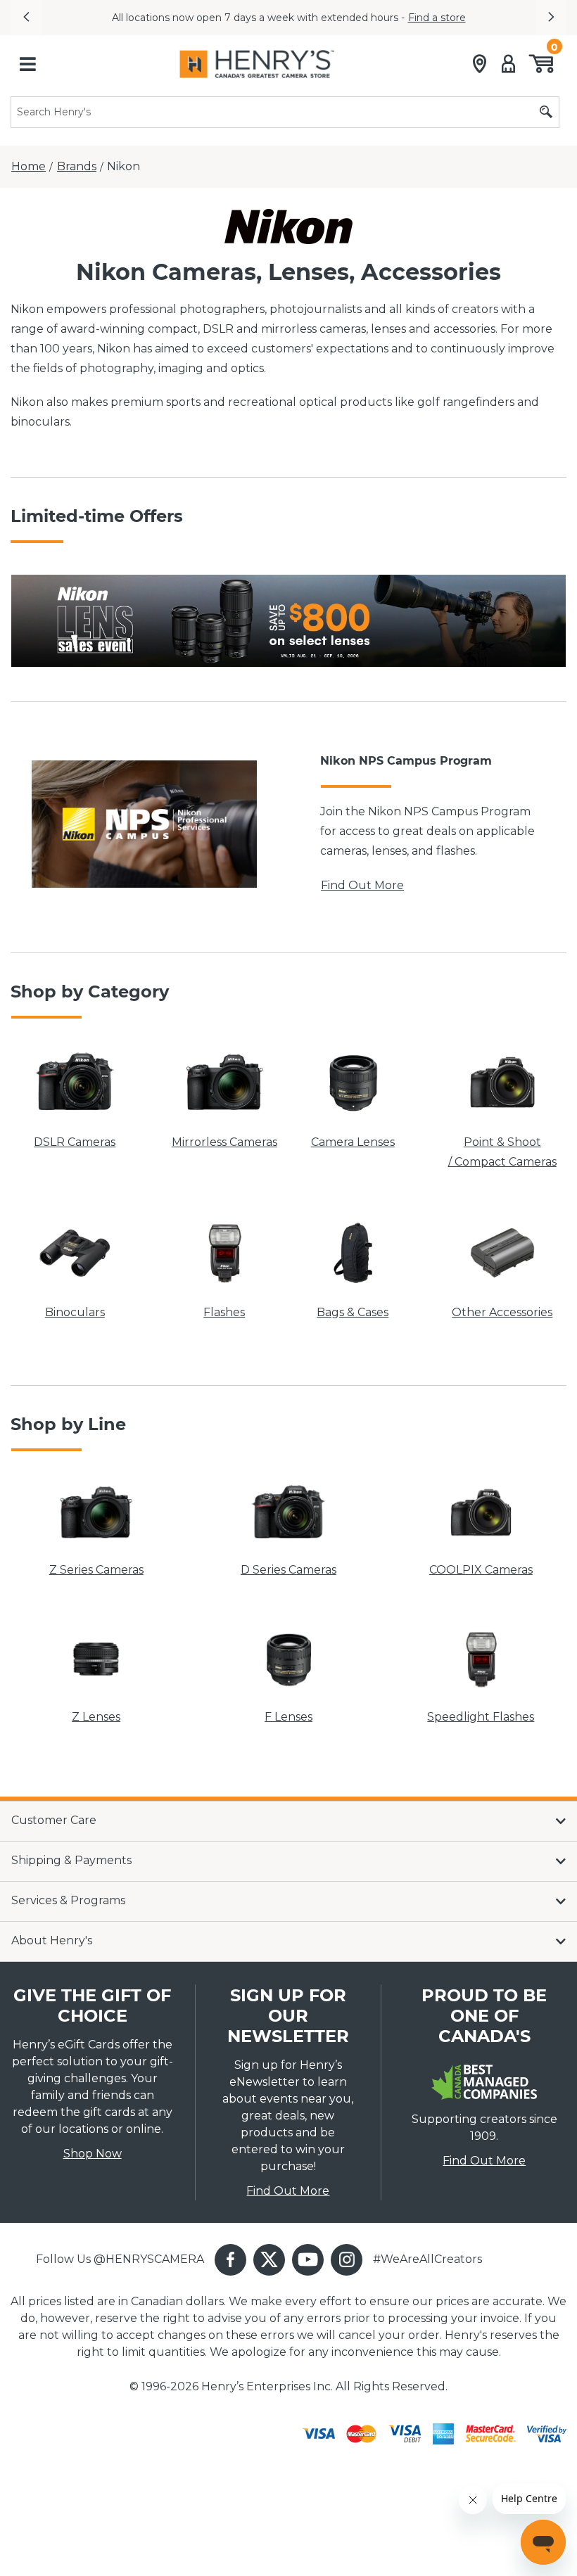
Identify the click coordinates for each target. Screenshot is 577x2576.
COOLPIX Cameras (481, 1570)
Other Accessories (502, 1312)
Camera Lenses (353, 1142)
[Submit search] (546, 112)
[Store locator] (480, 64)
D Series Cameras (288, 1570)
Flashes (224, 1312)
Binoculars (75, 1312)
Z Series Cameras (96, 1570)
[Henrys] (257, 64)
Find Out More (362, 885)
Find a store (437, 18)
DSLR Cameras (75, 1142)
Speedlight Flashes (481, 1717)
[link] (288, 621)
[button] (26, 18)
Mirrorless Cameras (224, 1142)
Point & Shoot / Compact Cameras (502, 1152)
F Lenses (288, 1717)
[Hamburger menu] (27, 64)
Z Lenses (96, 1717)
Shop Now (93, 2154)
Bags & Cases (353, 1312)
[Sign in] (508, 64)
